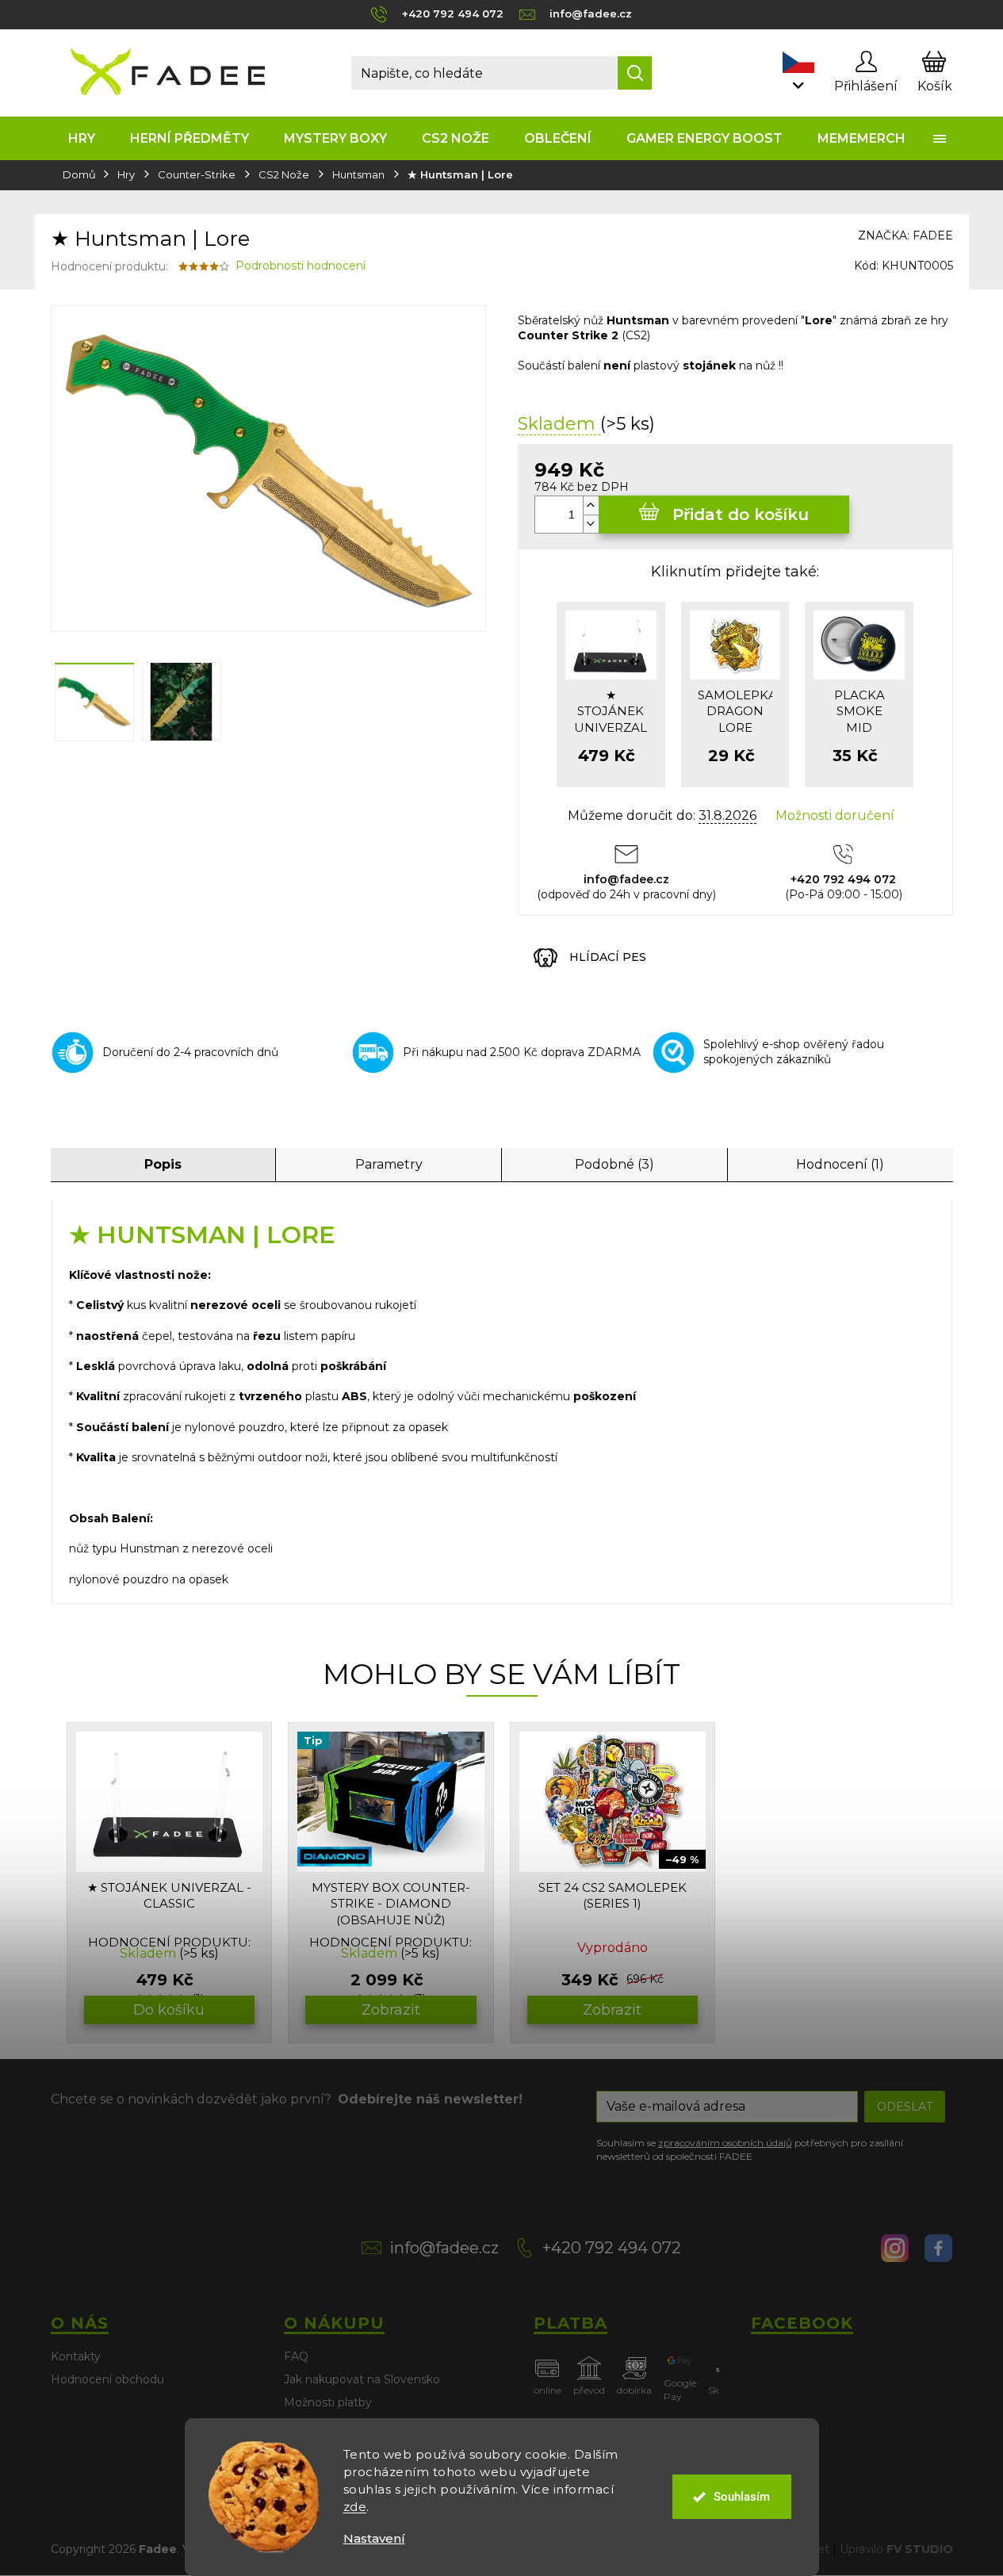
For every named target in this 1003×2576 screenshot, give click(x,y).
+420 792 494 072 (612, 2248)
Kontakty (76, 2356)
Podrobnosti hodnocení (301, 266)
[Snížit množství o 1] (591, 524)
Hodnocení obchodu (107, 2379)
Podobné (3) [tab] (614, 1164)
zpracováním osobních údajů (725, 2143)
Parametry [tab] (389, 1164)
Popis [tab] (163, 1164)
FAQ (296, 2356)
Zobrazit (391, 2010)
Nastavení (374, 2538)
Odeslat (905, 2107)
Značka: (905, 235)
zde (355, 2507)
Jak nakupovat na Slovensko (362, 2379)
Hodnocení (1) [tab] (840, 1164)
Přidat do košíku (741, 515)
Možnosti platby (328, 2402)
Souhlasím (742, 2497)
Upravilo (896, 2549)
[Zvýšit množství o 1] (591, 505)
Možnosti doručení (835, 815)
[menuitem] (82, 138)
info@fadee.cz (444, 2248)
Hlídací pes (608, 957)
